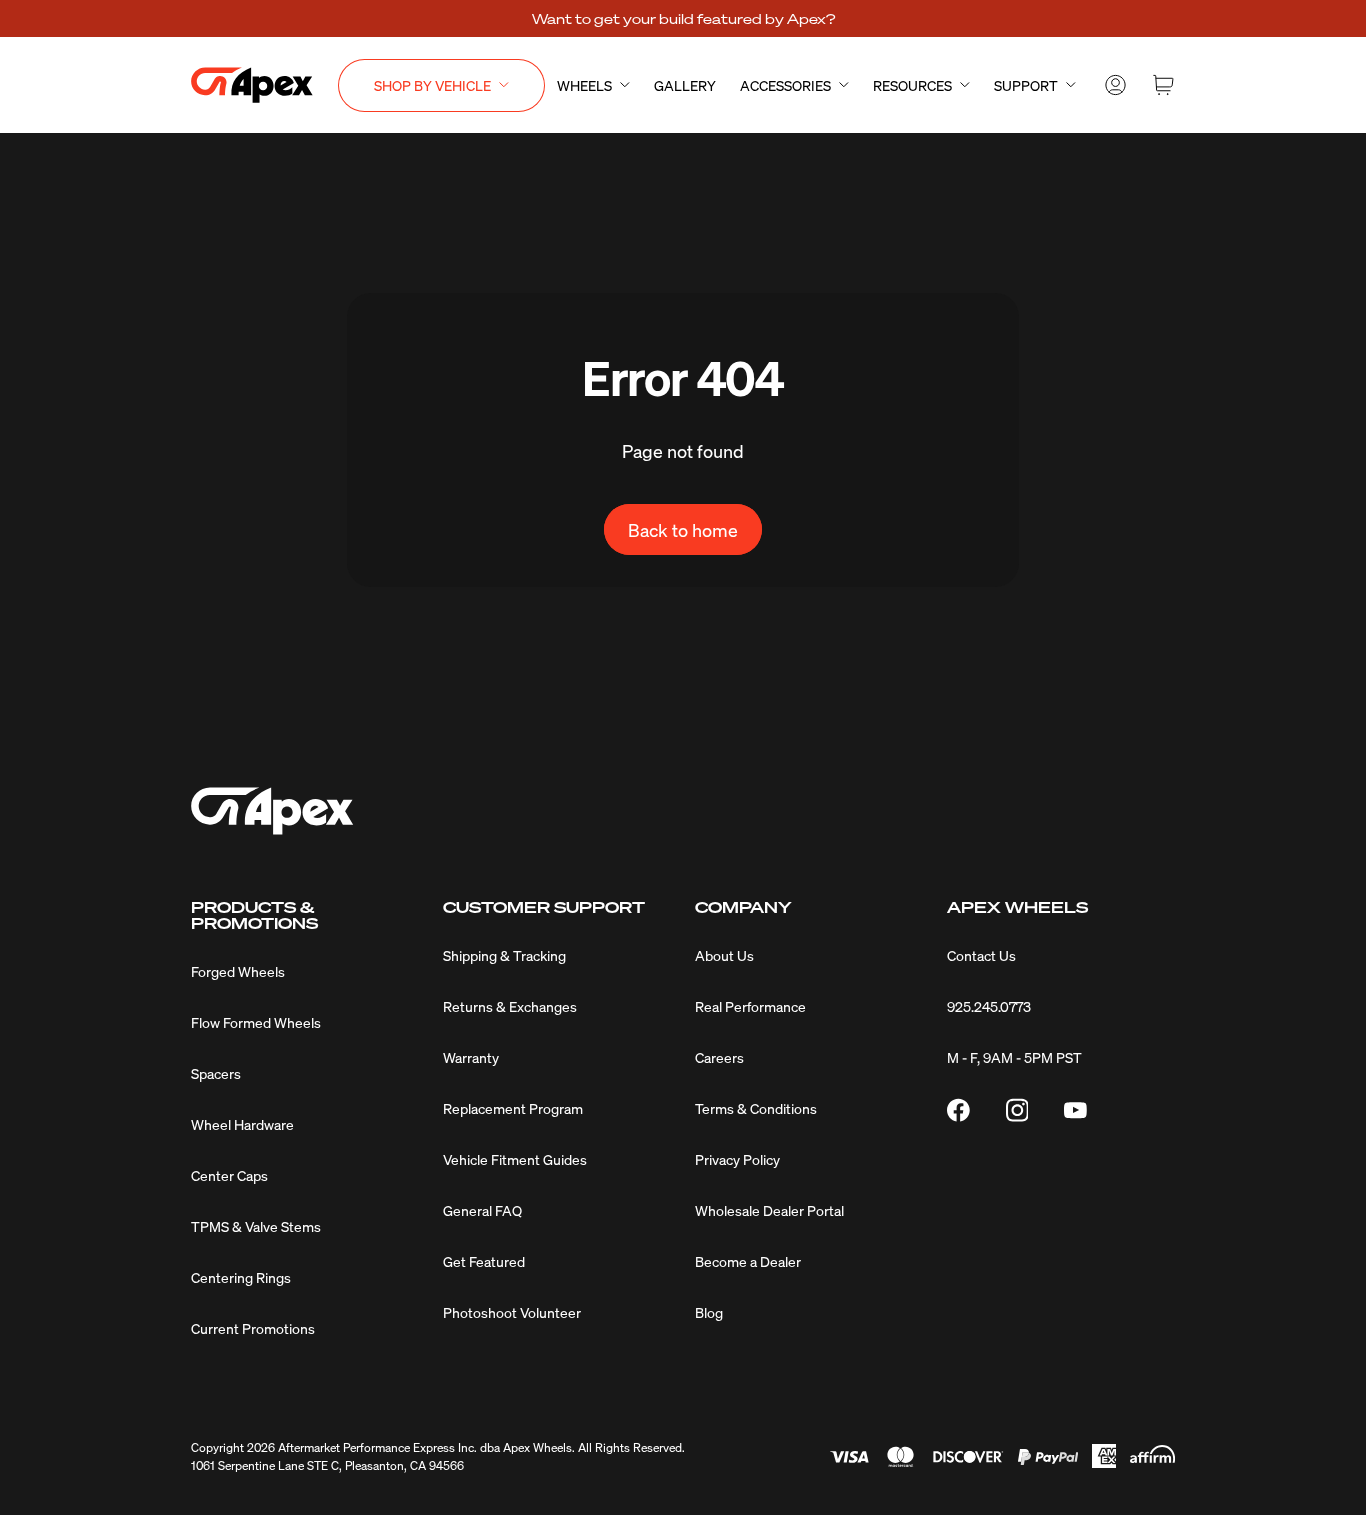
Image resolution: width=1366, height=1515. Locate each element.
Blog (709, 1312)
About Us (724, 955)
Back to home (683, 529)
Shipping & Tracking (504, 955)
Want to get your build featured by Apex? (683, 18)
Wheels (584, 85)
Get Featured (484, 1261)
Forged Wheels (238, 971)
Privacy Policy (737, 1159)
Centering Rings (241, 1277)
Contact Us (981, 955)
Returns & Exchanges (510, 1006)
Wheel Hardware (242, 1124)
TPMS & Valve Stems (256, 1226)
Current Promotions (253, 1328)
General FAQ (482, 1210)
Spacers (216, 1073)
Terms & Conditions (756, 1108)
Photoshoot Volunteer (512, 1312)
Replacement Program (513, 1108)
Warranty (471, 1057)
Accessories (785, 85)
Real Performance (750, 1006)
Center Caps (229, 1175)
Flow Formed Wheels (256, 1022)
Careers (719, 1057)
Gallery (685, 85)
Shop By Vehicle (432, 85)
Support (1026, 85)
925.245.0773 (989, 1006)
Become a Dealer (748, 1261)
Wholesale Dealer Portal (769, 1210)
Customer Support (544, 907)
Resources (912, 85)
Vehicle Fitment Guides (515, 1159)
